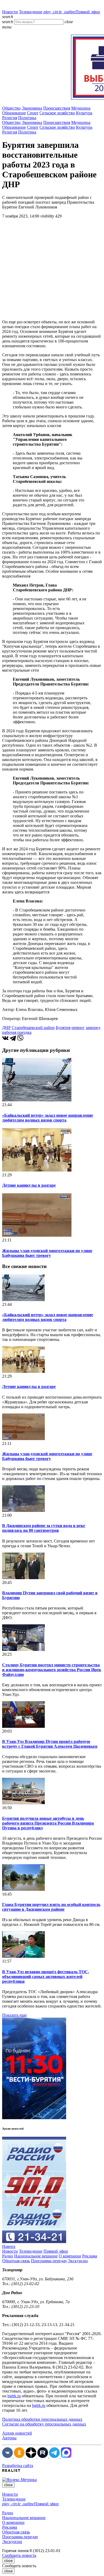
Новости (10, 12)
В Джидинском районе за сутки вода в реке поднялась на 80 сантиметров (44, 1528)
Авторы (9, 2438)
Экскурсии (78, 2261)
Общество (11, 108)
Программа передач (49, 2261)
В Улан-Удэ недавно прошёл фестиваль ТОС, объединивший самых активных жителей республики (46, 1977)
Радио (8, 2256)
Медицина (81, 108)
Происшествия (57, 108)
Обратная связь (16, 2261)
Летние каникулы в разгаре (29, 1185)
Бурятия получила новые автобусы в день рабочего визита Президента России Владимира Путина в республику (48, 1823)
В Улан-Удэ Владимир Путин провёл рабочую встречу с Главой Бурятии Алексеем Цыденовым (50, 1744)
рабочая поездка (17, 1032)
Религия (10, 118)
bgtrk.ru (14, 2396)
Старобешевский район (33, 1028)
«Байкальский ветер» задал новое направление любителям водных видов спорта (48, 1118)
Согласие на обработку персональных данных (44, 2424)
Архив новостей (17, 2433)
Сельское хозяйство (57, 113)
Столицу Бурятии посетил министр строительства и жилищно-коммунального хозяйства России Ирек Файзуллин (52, 1670)
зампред (93, 1028)
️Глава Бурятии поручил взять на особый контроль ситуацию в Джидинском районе (51, 1907)
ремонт (78, 1028)
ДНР (6, 1028)
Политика (27, 118)
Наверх (9, 2246)
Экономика (32, 108)
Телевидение (31, 12)
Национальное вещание (36, 2256)
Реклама (90, 2256)
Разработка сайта (18, 2466)
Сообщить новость (19, 2555)
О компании (70, 2256)
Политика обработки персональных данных (42, 2419)
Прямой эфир (72, 12)
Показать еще (14, 2015)
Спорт (33, 113)
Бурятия (63, 1028)
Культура (84, 113)
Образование (14, 113)
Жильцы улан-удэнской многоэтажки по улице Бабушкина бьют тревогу (47, 1253)
